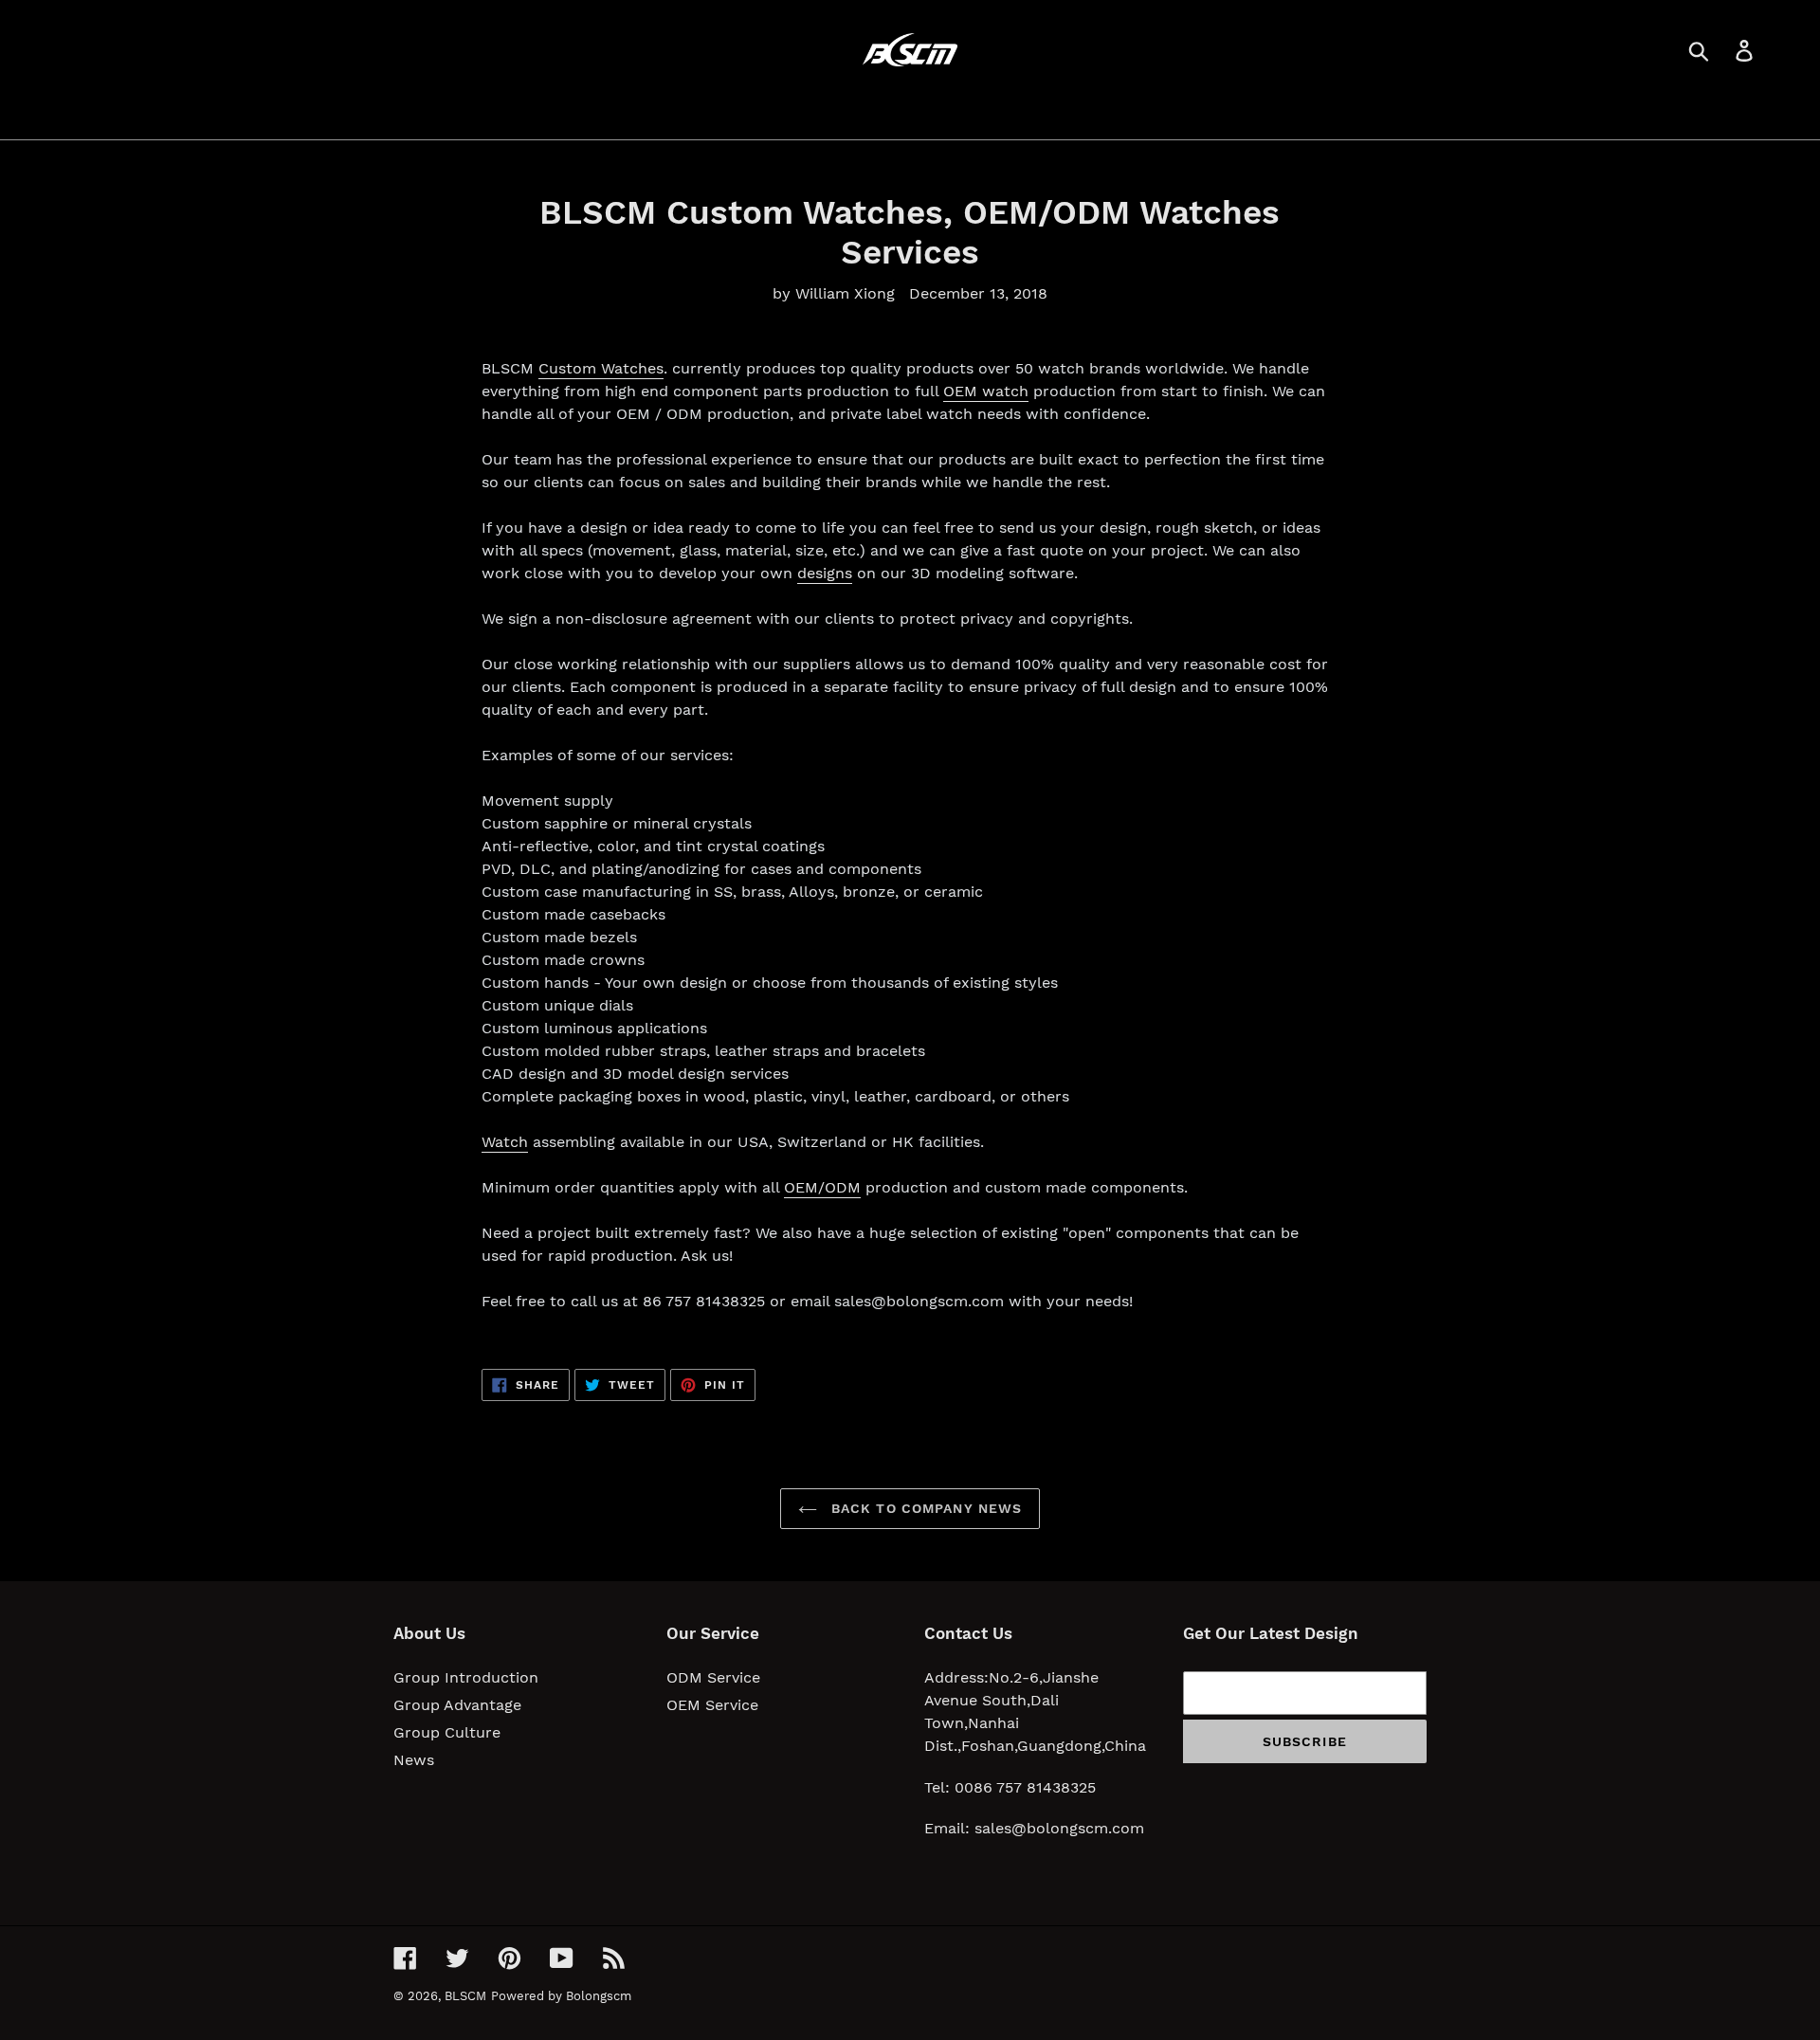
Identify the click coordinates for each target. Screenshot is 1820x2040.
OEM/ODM (822, 1187)
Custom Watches (601, 368)
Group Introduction (466, 1677)
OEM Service (712, 1705)
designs (825, 573)
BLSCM (465, 1996)
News (414, 1760)
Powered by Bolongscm (561, 1996)
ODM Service (713, 1677)
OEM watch (986, 391)
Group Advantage (457, 1705)
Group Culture (447, 1732)
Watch (505, 1142)
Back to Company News (925, 1508)
